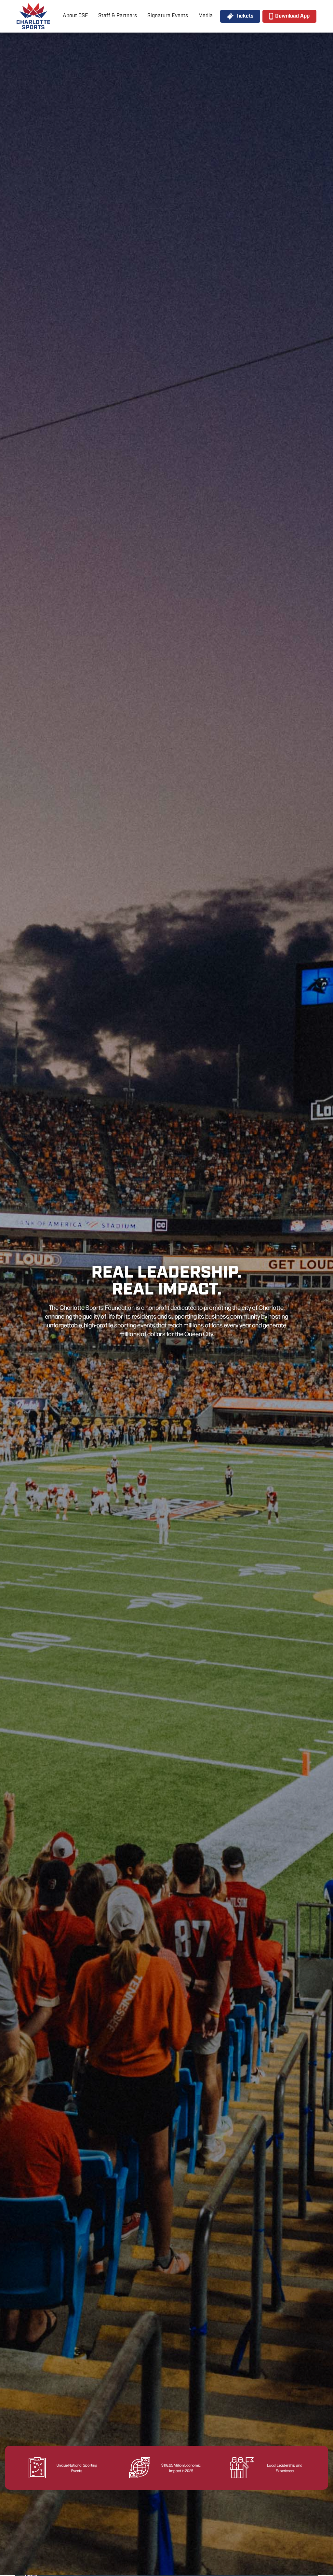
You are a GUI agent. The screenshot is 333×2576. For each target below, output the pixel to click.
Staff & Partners (118, 16)
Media (206, 16)
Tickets (245, 16)
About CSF (75, 16)
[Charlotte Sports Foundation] (33, 16)
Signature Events (168, 16)
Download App (292, 16)
